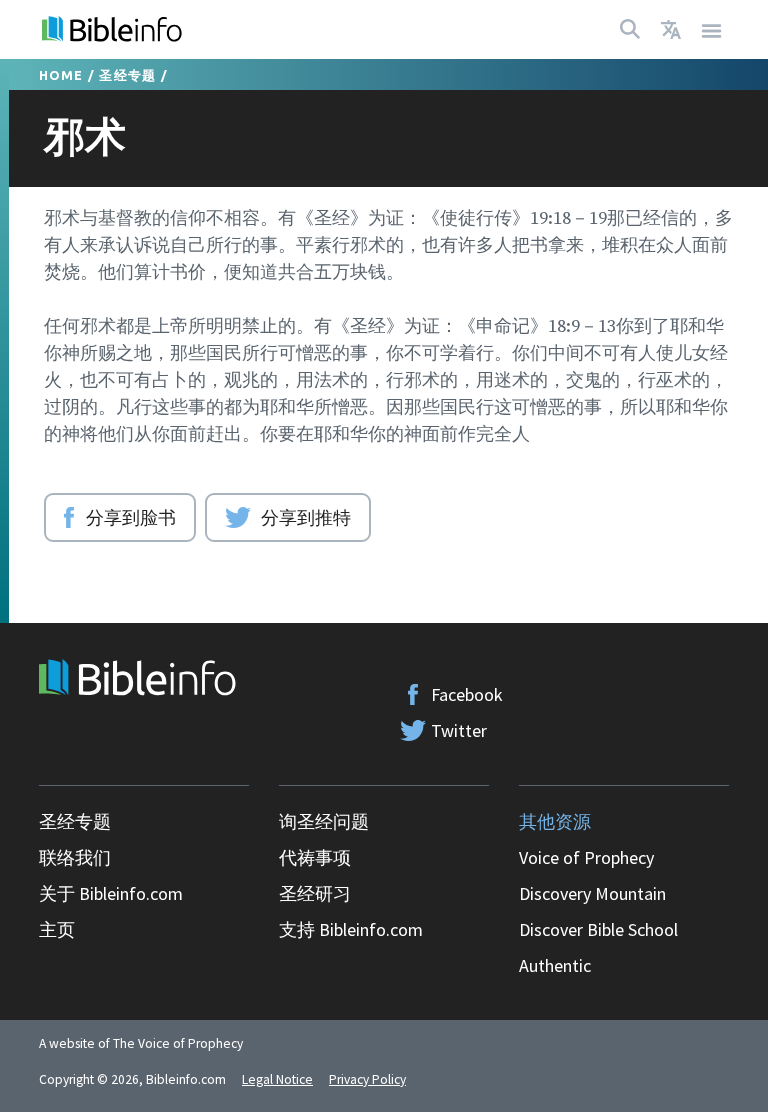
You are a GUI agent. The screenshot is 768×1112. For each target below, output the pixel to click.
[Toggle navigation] (712, 29)
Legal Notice (277, 1079)
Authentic (555, 965)
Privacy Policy (367, 1079)
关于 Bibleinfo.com (111, 893)
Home (61, 75)
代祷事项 (315, 857)
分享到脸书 (131, 517)
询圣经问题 (324, 821)
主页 (57, 929)
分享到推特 (306, 517)
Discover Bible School (598, 929)
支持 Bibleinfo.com (351, 929)
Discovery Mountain (592, 893)
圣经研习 (315, 893)
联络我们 (75, 857)
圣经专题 (127, 75)
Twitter (459, 730)
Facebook (467, 694)
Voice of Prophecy (586, 857)
